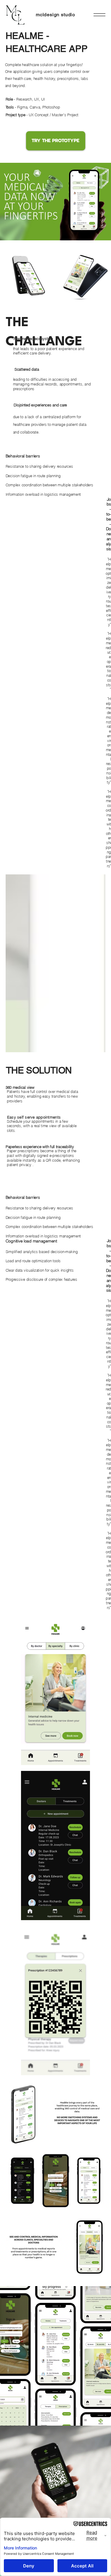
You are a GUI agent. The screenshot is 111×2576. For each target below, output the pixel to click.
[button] (99, 15)
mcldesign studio (55, 15)
